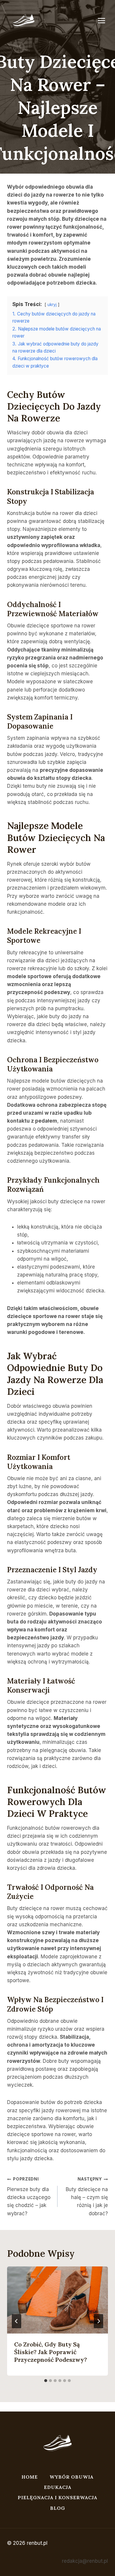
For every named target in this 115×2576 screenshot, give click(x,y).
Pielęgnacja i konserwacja (57, 2497)
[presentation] (57, 2300)
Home (30, 2477)
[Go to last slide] (17, 2321)
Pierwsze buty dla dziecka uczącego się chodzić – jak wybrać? (29, 2196)
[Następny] (98, 2321)
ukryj (52, 305)
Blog (58, 2508)
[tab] (46, 2381)
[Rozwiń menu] (104, 20)
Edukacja (58, 2487)
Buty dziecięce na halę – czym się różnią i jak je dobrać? (87, 2196)
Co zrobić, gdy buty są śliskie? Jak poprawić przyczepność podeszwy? (51, 2352)
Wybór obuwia (72, 2477)
